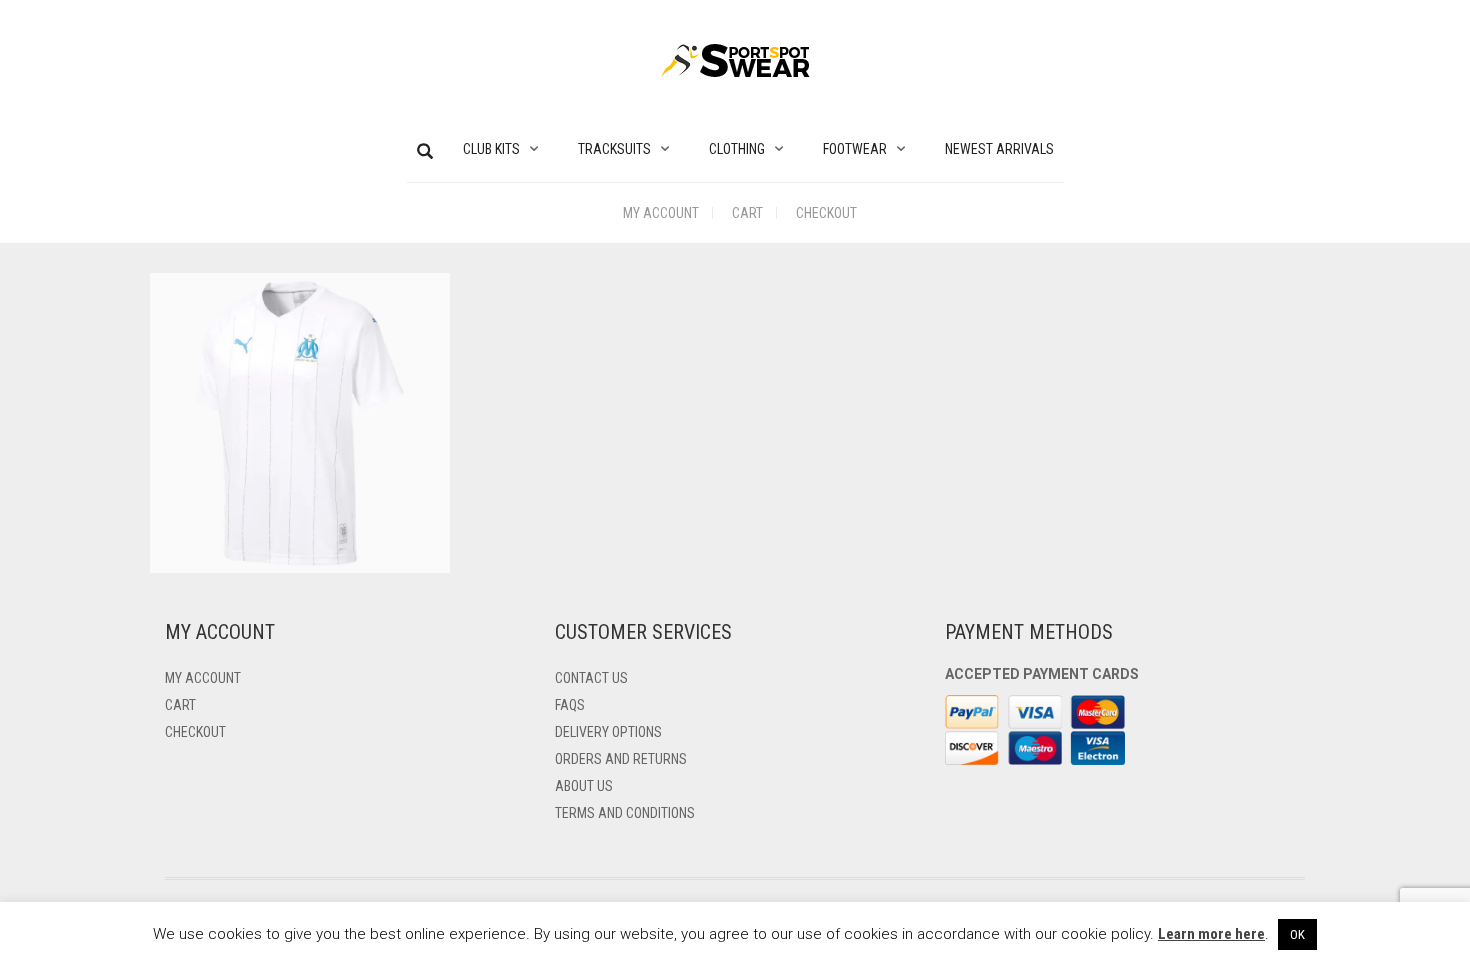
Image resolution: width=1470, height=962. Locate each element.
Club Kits (491, 149)
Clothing (737, 149)
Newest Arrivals (999, 149)
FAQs (570, 705)
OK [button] (1297, 934)
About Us (584, 786)
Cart (747, 213)
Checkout (826, 213)
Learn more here (1211, 934)
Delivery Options (608, 732)
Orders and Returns (621, 759)
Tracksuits (614, 149)
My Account (661, 213)
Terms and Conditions (625, 813)
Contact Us (591, 678)
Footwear (855, 149)
